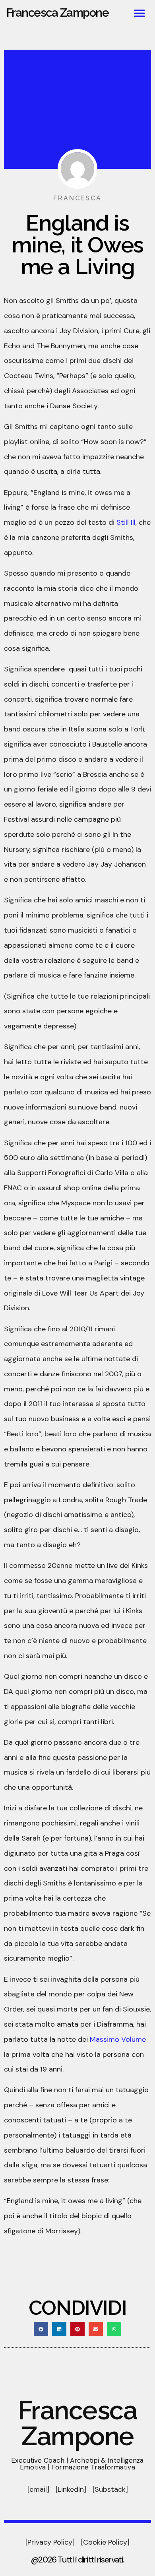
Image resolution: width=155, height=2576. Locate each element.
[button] (140, 13)
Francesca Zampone (58, 13)
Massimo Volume (118, 2039)
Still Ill (126, 522)
